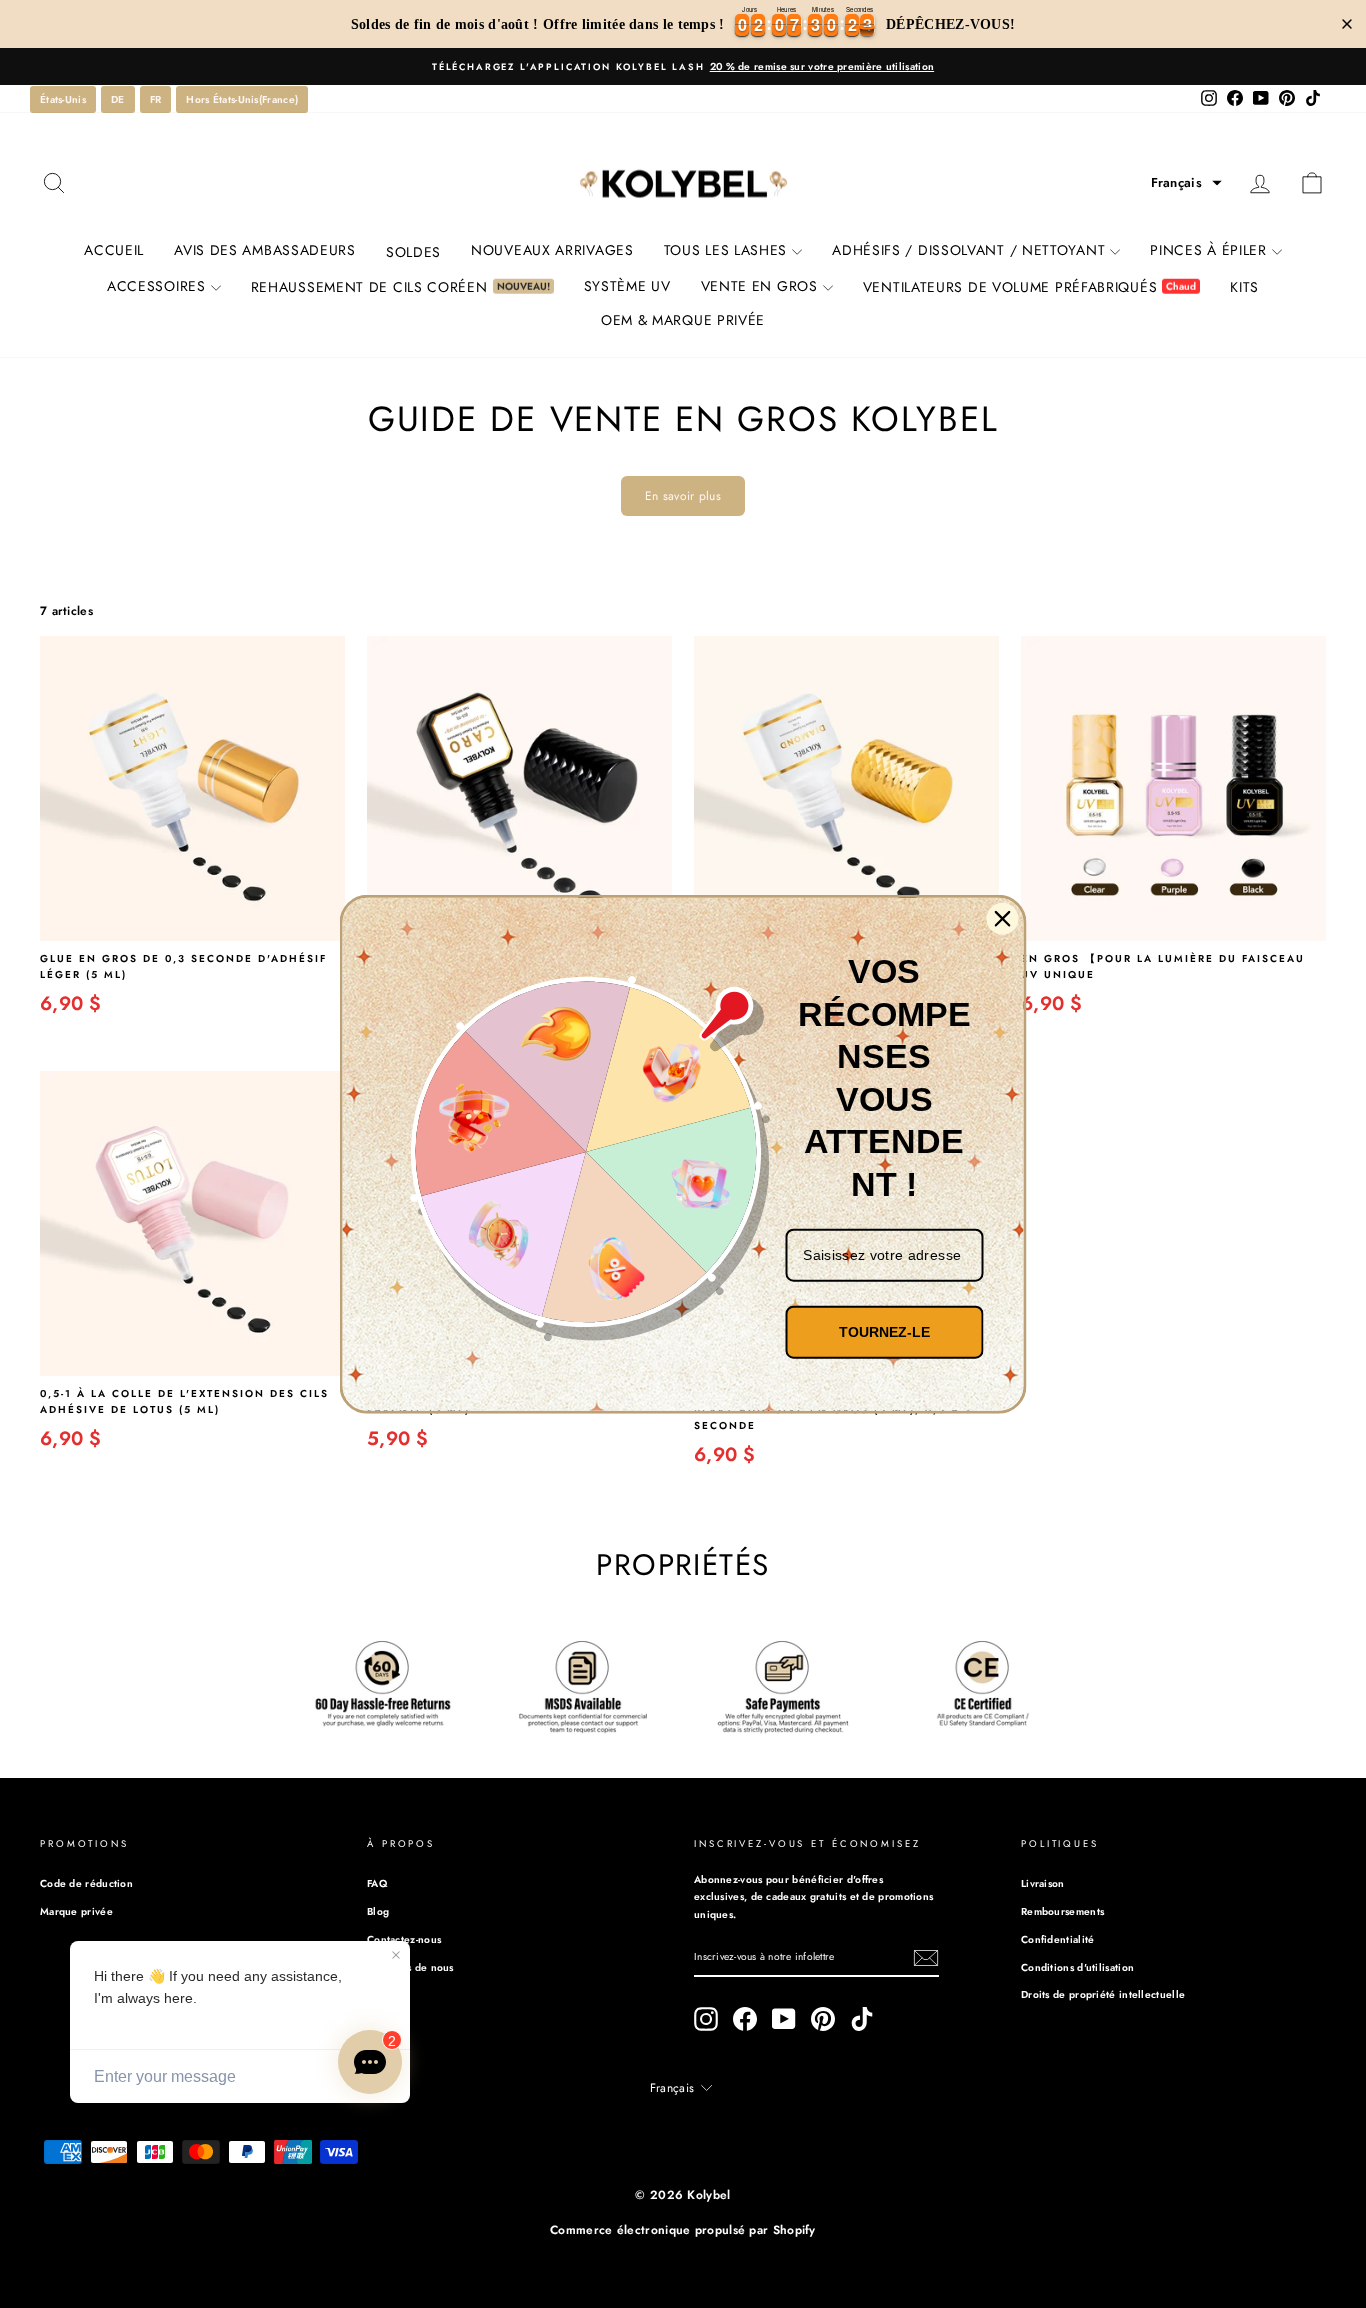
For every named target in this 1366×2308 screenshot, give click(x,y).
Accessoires (156, 286)
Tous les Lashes (726, 250)
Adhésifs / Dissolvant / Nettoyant (968, 250)
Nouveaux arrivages (552, 250)
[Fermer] (1003, 919)
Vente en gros (759, 286)
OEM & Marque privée (683, 320)
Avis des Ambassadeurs (265, 250)
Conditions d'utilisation (1077, 1967)
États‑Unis (63, 99)
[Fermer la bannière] (1347, 24)
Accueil (114, 250)
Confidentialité (1058, 1939)
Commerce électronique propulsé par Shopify (683, 2230)
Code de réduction (86, 1883)
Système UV (627, 286)
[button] (1186, 183)
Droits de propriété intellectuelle (1103, 1994)
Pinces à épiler (1208, 250)
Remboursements (1062, 1911)
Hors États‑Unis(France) (242, 99)
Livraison (1043, 1883)
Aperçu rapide (192, 919)
